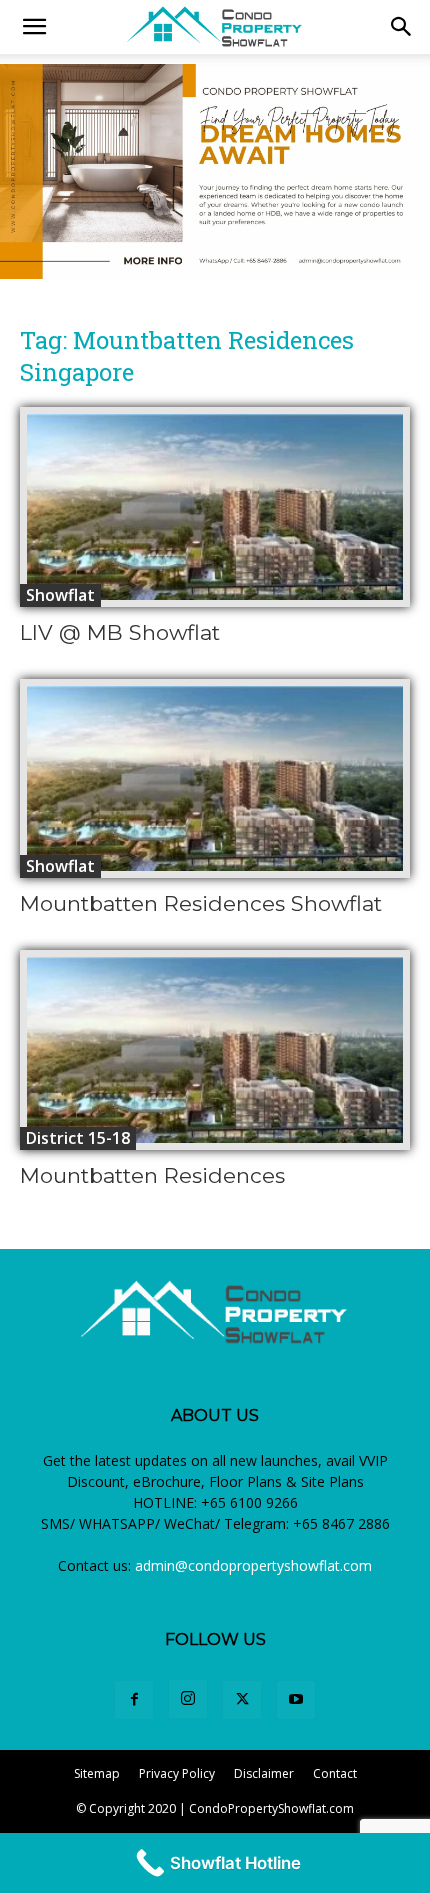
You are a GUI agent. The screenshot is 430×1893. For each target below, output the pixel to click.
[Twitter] (242, 1700)
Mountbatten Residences (152, 1175)
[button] (402, 27)
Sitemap (97, 1773)
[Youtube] (296, 1700)
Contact (335, 1773)
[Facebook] (134, 1700)
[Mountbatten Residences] (215, 1050)
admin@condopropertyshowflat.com (253, 1565)
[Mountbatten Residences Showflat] (215, 779)
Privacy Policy (177, 1773)
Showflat (60, 595)
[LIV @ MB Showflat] (215, 507)
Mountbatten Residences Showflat (201, 903)
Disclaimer (264, 1773)
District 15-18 (78, 1138)
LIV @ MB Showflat (120, 632)
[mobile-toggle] (34, 27)
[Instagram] (188, 1699)
